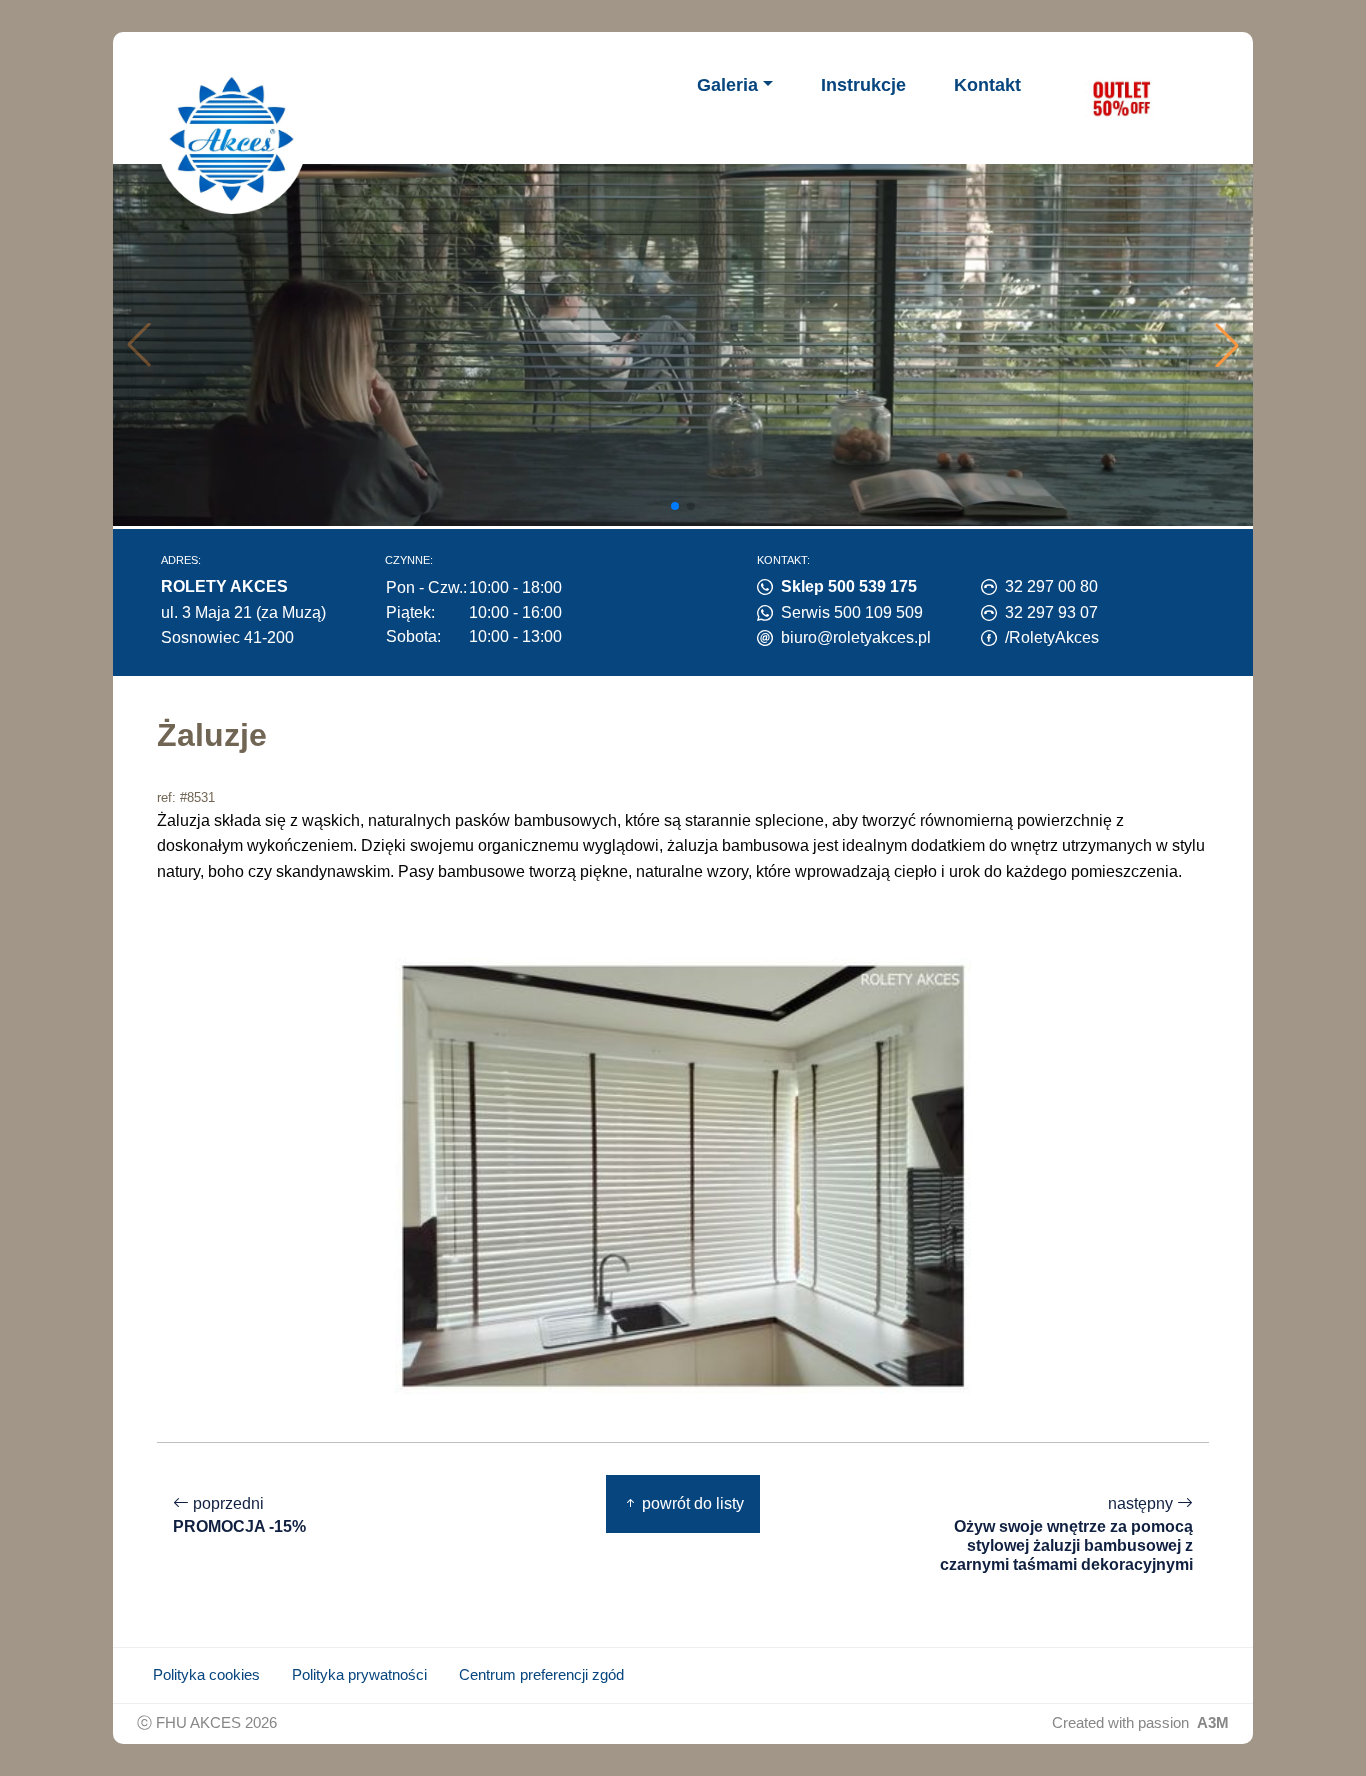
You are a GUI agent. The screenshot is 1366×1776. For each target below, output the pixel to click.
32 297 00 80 (1051, 586)
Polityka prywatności (359, 1675)
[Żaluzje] (683, 1175)
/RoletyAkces (1052, 637)
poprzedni (239, 1515)
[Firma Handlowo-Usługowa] (232, 139)
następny (1066, 1534)
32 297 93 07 (1051, 612)
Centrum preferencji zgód (541, 1675)
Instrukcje (863, 85)
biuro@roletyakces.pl (856, 637)
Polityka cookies (206, 1675)
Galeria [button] (727, 85)
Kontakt (987, 85)
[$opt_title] (1121, 98)
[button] (1227, 345)
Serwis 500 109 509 (852, 612)
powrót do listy (691, 1503)
